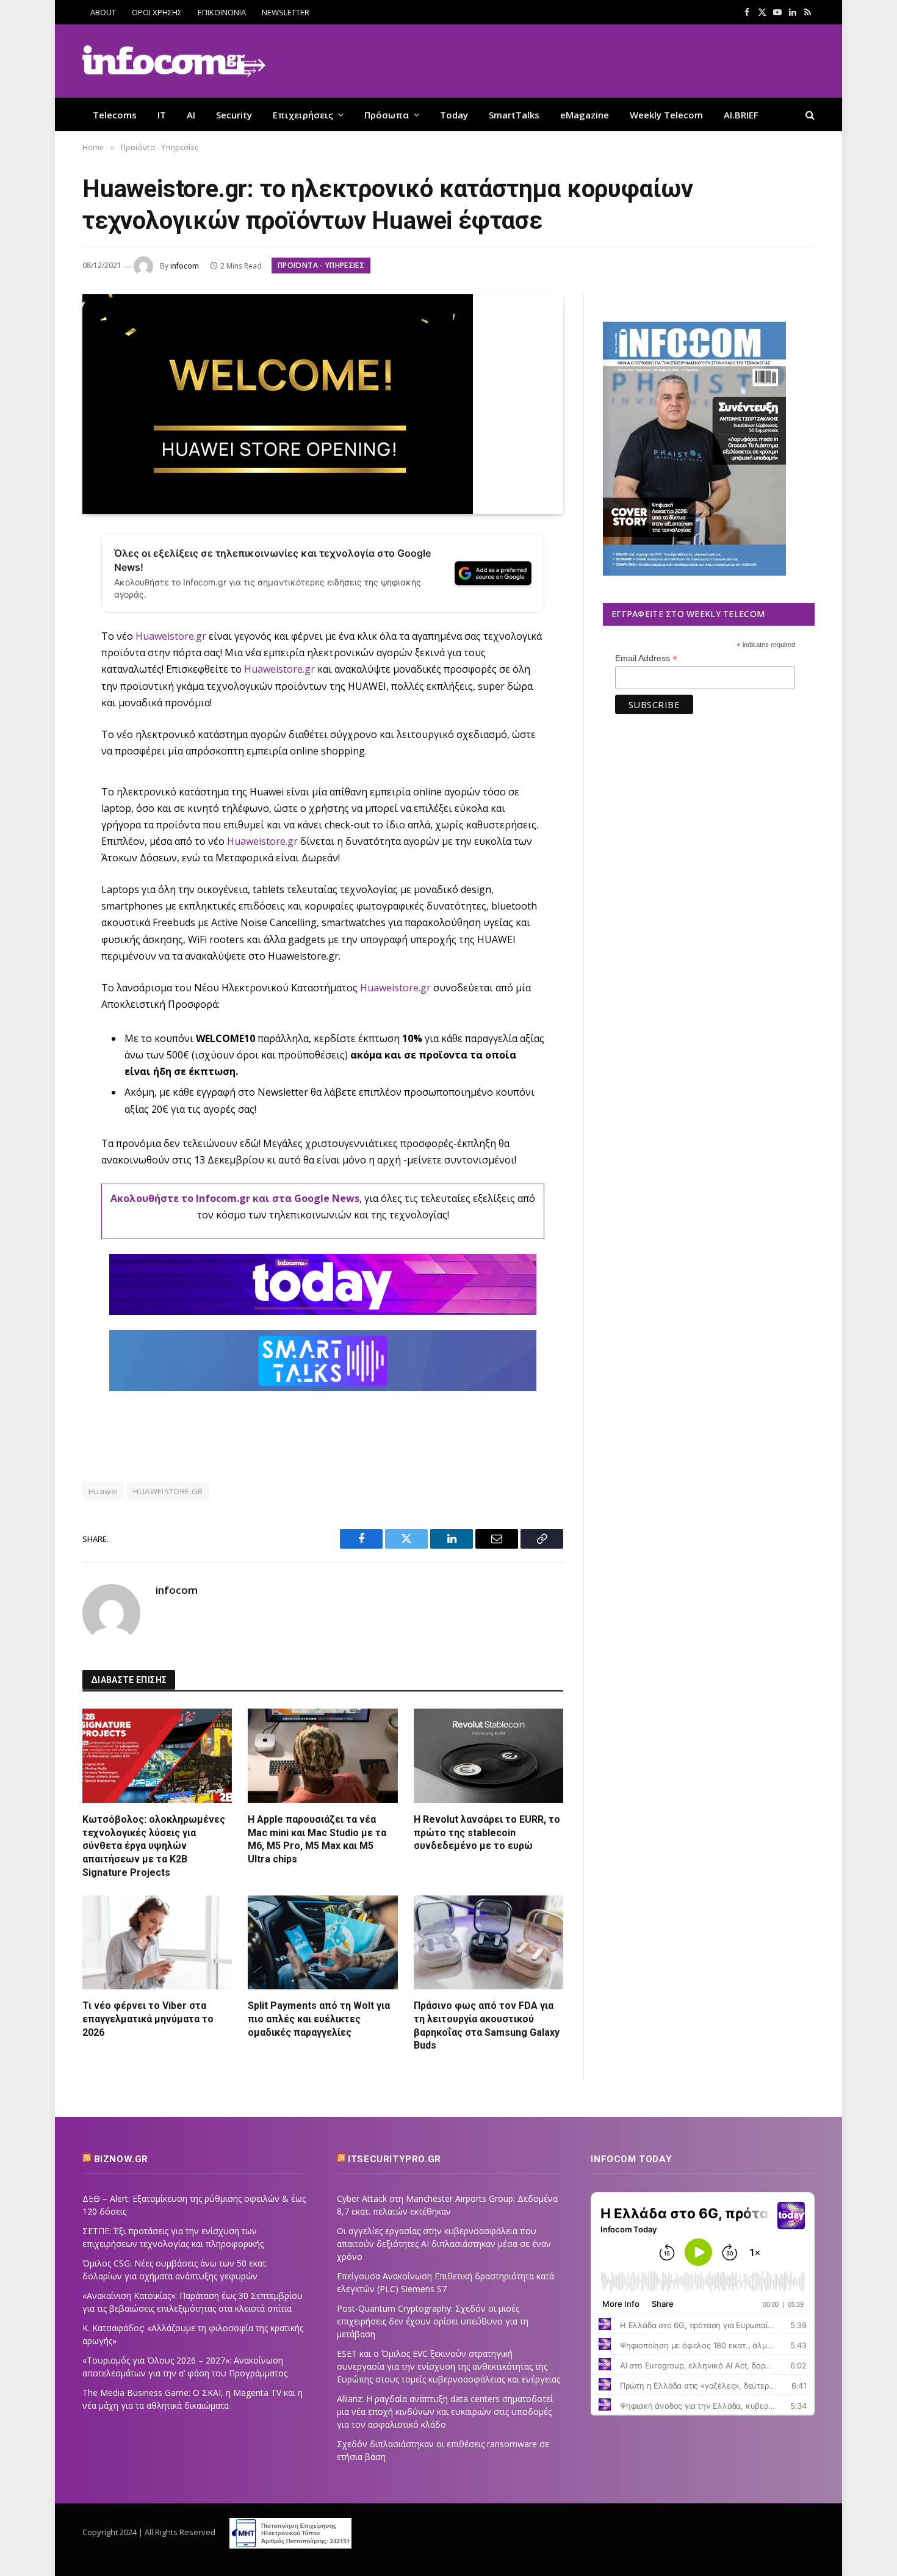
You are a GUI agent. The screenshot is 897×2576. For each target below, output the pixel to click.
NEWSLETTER (286, 12)
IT (162, 115)
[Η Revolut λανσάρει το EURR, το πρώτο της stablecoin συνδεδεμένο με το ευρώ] (488, 1756)
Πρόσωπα (387, 115)
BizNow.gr (121, 2159)
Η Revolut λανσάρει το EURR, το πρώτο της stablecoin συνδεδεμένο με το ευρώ (487, 1833)
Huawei (103, 1491)
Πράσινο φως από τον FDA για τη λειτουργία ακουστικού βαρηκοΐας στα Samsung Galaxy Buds (487, 2025)
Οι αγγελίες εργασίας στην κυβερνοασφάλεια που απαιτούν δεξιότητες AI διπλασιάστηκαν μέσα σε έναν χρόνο (444, 2244)
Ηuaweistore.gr (171, 636)
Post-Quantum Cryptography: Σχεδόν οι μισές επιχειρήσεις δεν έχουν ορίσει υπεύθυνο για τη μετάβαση (433, 2321)
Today (454, 115)
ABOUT (103, 12)
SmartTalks (514, 115)
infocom (185, 266)
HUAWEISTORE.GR (168, 1491)
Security (234, 115)
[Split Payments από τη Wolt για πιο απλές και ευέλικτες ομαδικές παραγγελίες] (322, 1942)
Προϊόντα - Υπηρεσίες (321, 265)
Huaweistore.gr (279, 669)
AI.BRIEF (741, 115)
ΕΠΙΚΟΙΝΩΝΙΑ (222, 12)
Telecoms (115, 115)
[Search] (809, 114)
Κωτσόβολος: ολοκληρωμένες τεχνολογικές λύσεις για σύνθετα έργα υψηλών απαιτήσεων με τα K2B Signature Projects (154, 1846)
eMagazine (585, 115)
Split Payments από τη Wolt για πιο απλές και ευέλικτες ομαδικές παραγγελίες (319, 2019)
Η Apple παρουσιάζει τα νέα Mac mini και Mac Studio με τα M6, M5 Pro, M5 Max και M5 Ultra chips (317, 1839)
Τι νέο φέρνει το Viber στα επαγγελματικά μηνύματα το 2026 (148, 2019)
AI (191, 115)
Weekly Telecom (666, 115)
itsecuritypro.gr (394, 2159)
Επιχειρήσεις (303, 115)
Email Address (646, 658)
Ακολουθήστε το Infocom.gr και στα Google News (235, 1198)
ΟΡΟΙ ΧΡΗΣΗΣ (157, 12)
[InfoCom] (174, 61)
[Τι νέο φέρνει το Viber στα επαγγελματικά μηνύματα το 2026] (157, 1942)
